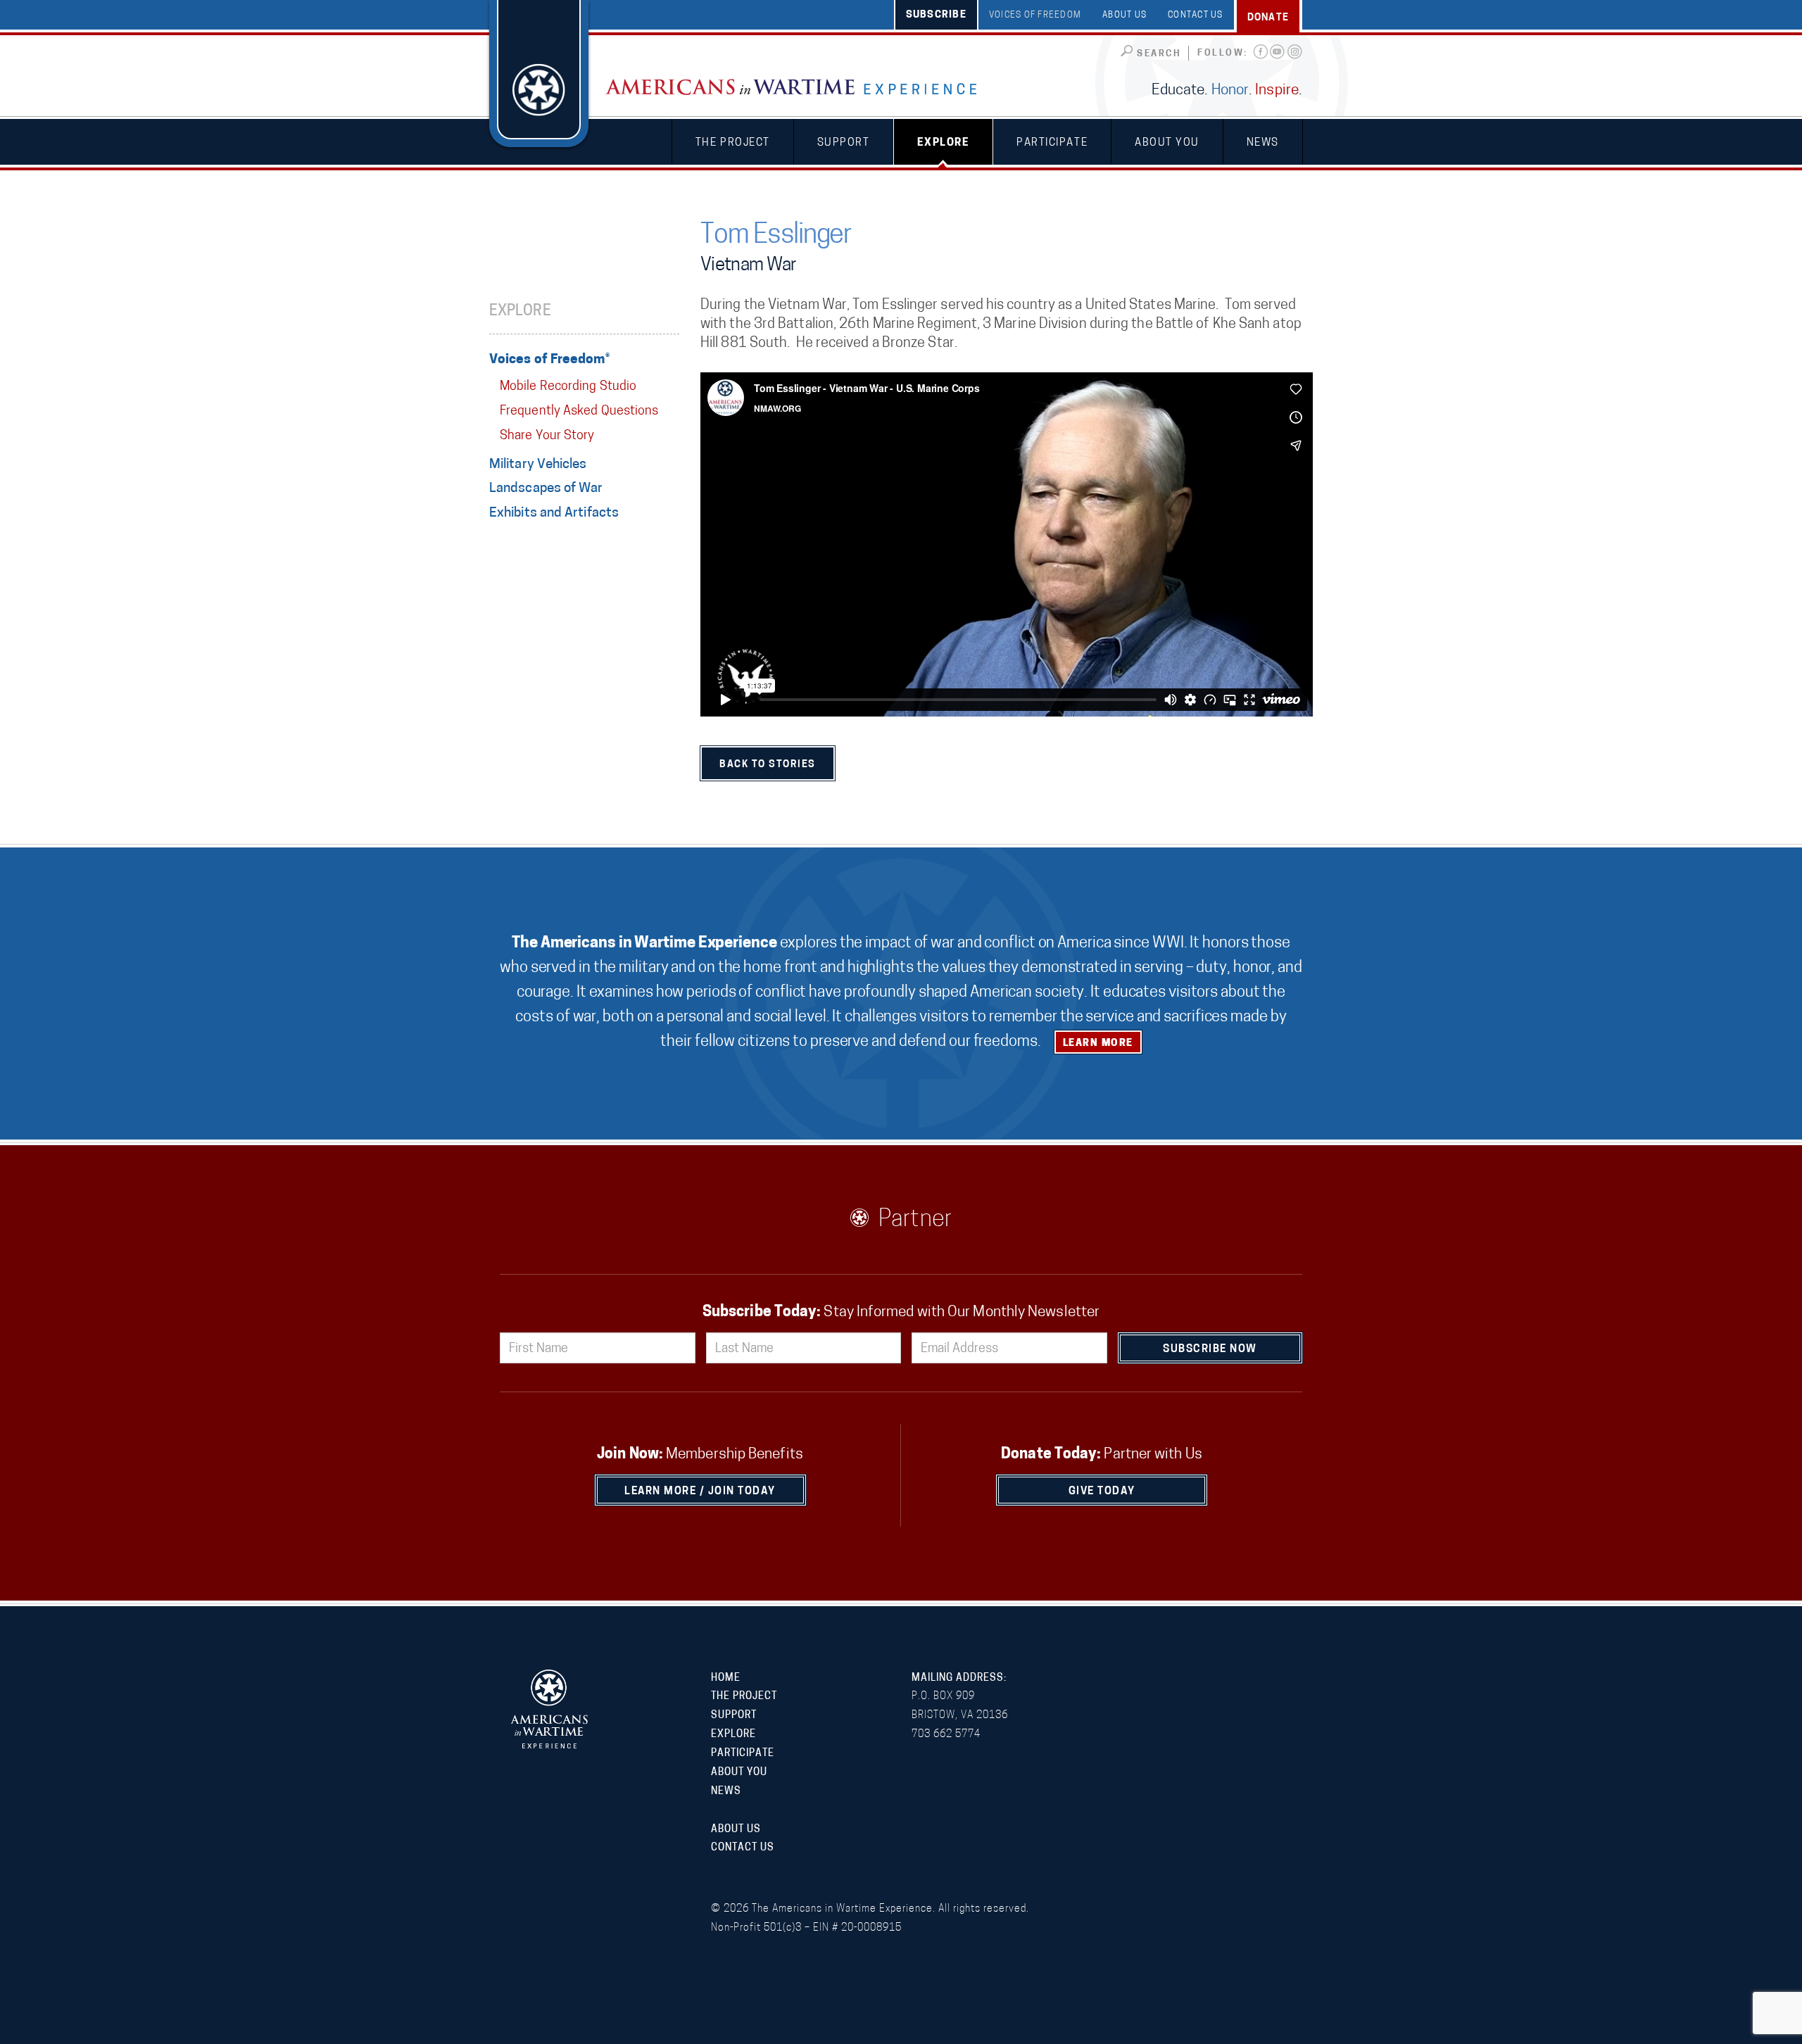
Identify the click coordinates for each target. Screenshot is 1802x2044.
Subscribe (936, 15)
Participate (1052, 143)
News (1263, 143)
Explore (944, 143)
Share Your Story (547, 436)
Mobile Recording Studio (568, 387)
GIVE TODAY (1102, 1492)
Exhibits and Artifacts (554, 513)
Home (726, 1678)
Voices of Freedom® (549, 360)
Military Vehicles (538, 465)
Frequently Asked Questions (579, 412)
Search (1159, 54)
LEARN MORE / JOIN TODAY (700, 1492)
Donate (1268, 18)
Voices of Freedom (1035, 15)
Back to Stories (768, 765)
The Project (733, 143)
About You (1167, 143)
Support (844, 143)
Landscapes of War (546, 489)
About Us (1124, 15)
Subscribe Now (1210, 1350)
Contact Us (1196, 15)
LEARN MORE (1098, 1043)
